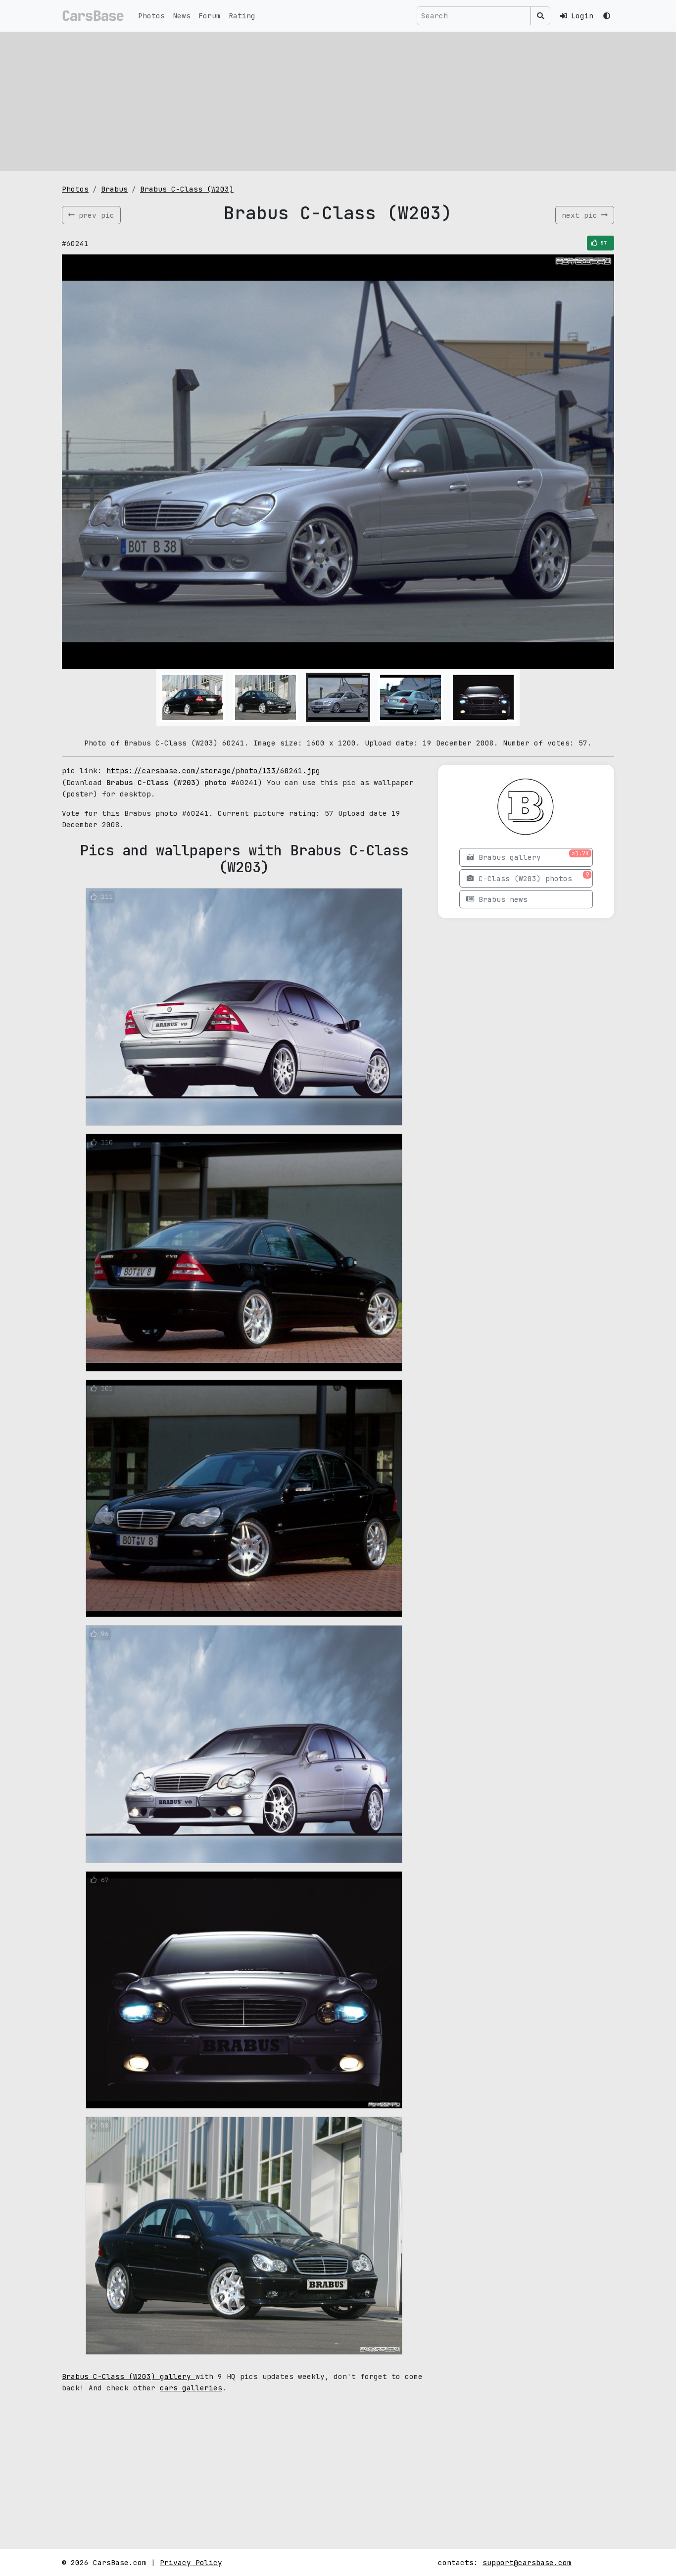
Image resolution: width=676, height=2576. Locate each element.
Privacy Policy (191, 2562)
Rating (242, 16)
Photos (151, 16)
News (182, 16)
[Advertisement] (338, 101)
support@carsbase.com (527, 2562)
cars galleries (191, 2388)
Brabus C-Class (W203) (187, 189)
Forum (210, 16)
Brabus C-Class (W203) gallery (129, 2376)
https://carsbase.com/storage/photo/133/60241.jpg (213, 770)
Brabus (114, 189)
